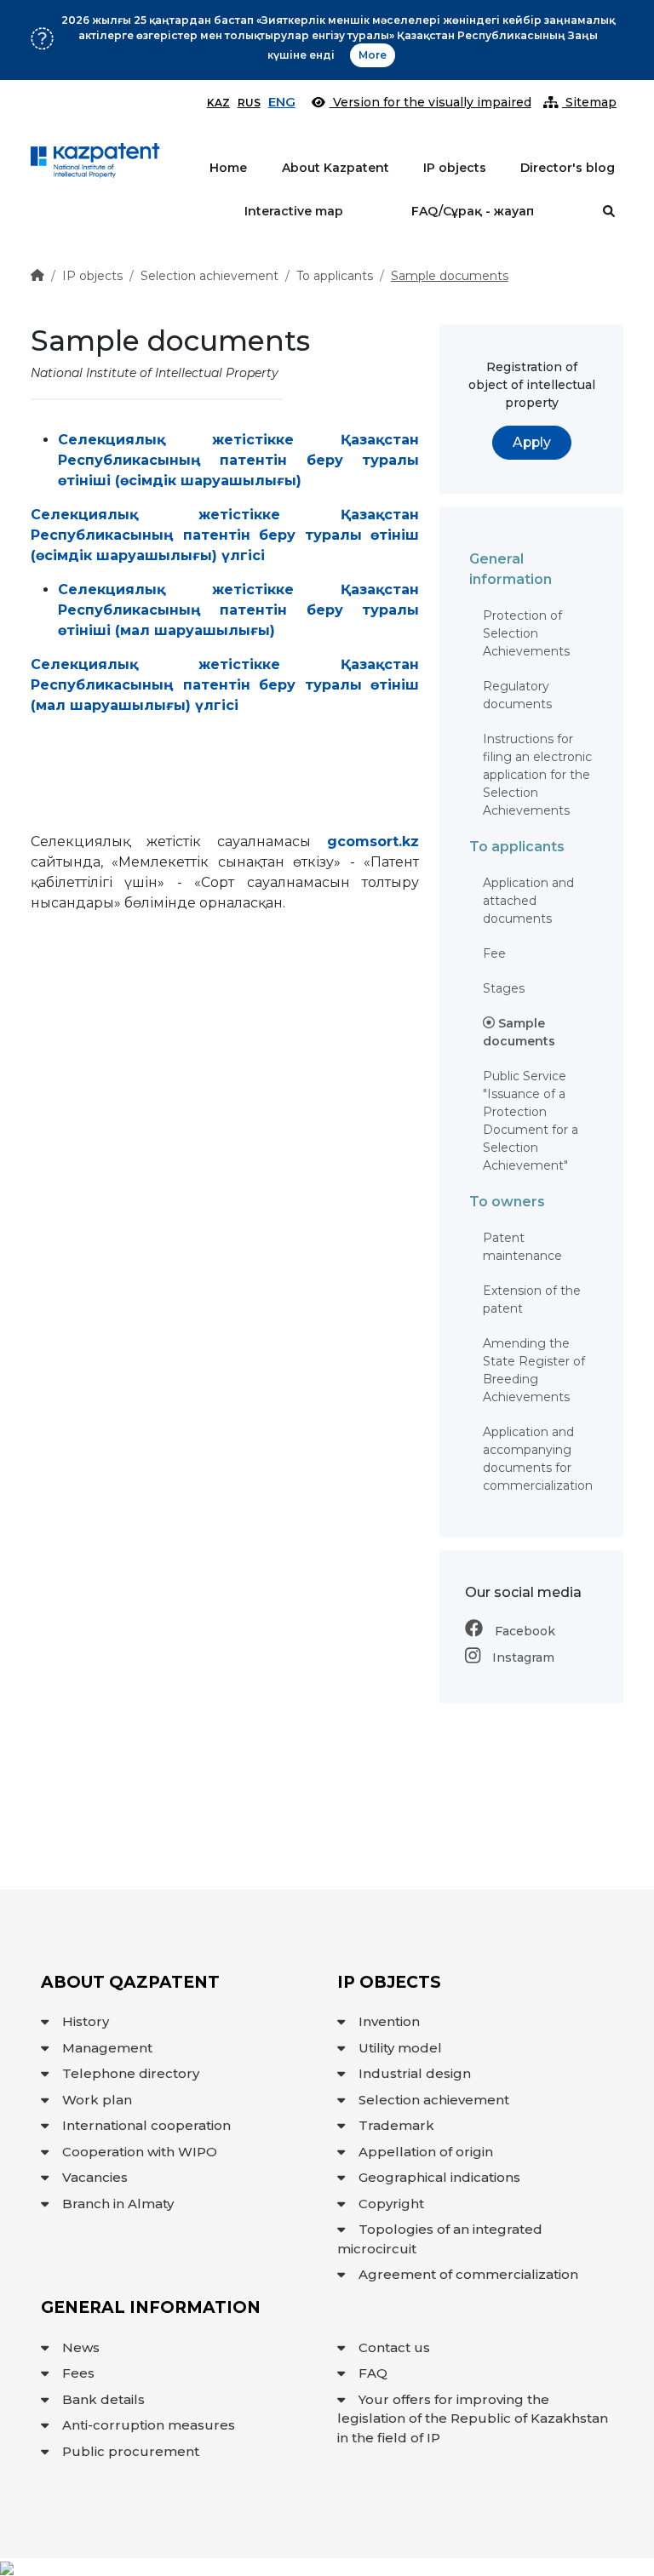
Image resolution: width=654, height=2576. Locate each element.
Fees (78, 2373)
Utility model (400, 2048)
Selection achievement (209, 276)
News (81, 2347)
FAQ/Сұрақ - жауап (473, 211)
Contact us (394, 2347)
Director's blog (568, 168)
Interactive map (294, 211)
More (373, 55)
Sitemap (589, 102)
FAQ (373, 2373)
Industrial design (415, 2073)
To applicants (335, 276)
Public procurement (131, 2451)
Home (228, 168)
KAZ (218, 103)
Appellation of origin (426, 2152)
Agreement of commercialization (468, 2274)
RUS (249, 103)
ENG (282, 102)
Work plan (97, 2100)
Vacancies (95, 2177)
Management (107, 2048)
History (86, 2021)
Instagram (522, 1657)
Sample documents (450, 276)
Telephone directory (131, 2073)
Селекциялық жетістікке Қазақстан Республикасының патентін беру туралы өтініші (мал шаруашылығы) (238, 610)
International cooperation (146, 2125)
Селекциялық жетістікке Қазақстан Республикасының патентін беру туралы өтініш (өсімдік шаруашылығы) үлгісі (225, 535)
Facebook (523, 1631)
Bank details (103, 2399)
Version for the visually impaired (430, 102)
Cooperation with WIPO (140, 2152)
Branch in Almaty (118, 2204)
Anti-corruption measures (149, 2425)
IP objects (455, 168)
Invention (389, 2021)
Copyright (391, 2204)
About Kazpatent (336, 168)
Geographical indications (439, 2177)
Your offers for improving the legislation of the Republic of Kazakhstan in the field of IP (473, 2419)
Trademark (396, 2125)
